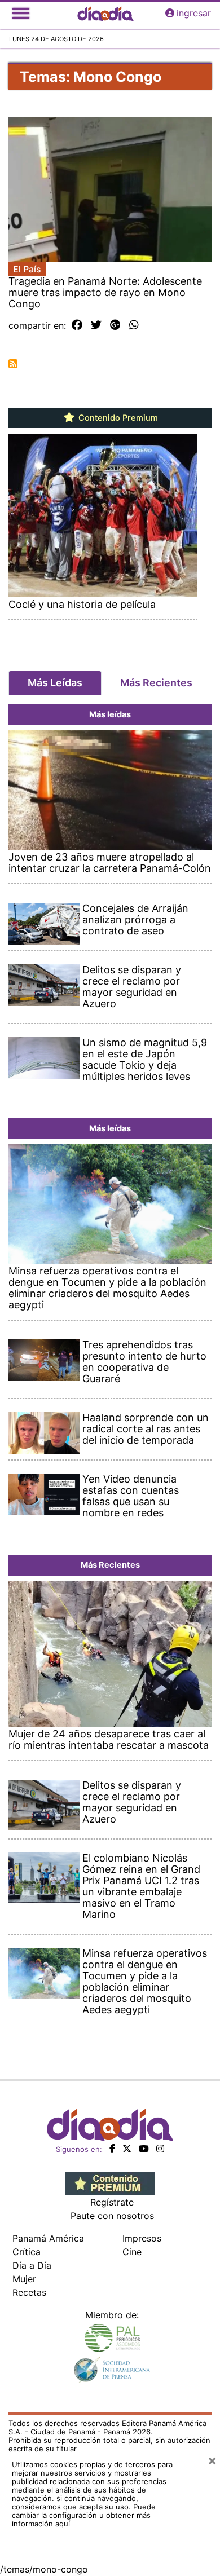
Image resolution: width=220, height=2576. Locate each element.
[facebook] (112, 2149)
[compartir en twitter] (96, 325)
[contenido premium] (110, 2183)
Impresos (142, 2238)
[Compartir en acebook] (77, 325)
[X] (127, 2149)
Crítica (27, 2252)
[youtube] (144, 2149)
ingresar (194, 13)
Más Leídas (55, 683)
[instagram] (160, 2149)
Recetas (29, 2292)
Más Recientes (156, 683)
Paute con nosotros (112, 2216)
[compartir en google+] (115, 325)
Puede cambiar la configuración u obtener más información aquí (84, 2515)
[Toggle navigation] (21, 13)
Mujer (24, 2279)
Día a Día (32, 2265)
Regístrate (112, 2202)
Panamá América (48, 2238)
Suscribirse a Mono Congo (13, 364)
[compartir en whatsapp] (134, 325)
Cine (132, 2252)
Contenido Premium (117, 418)
